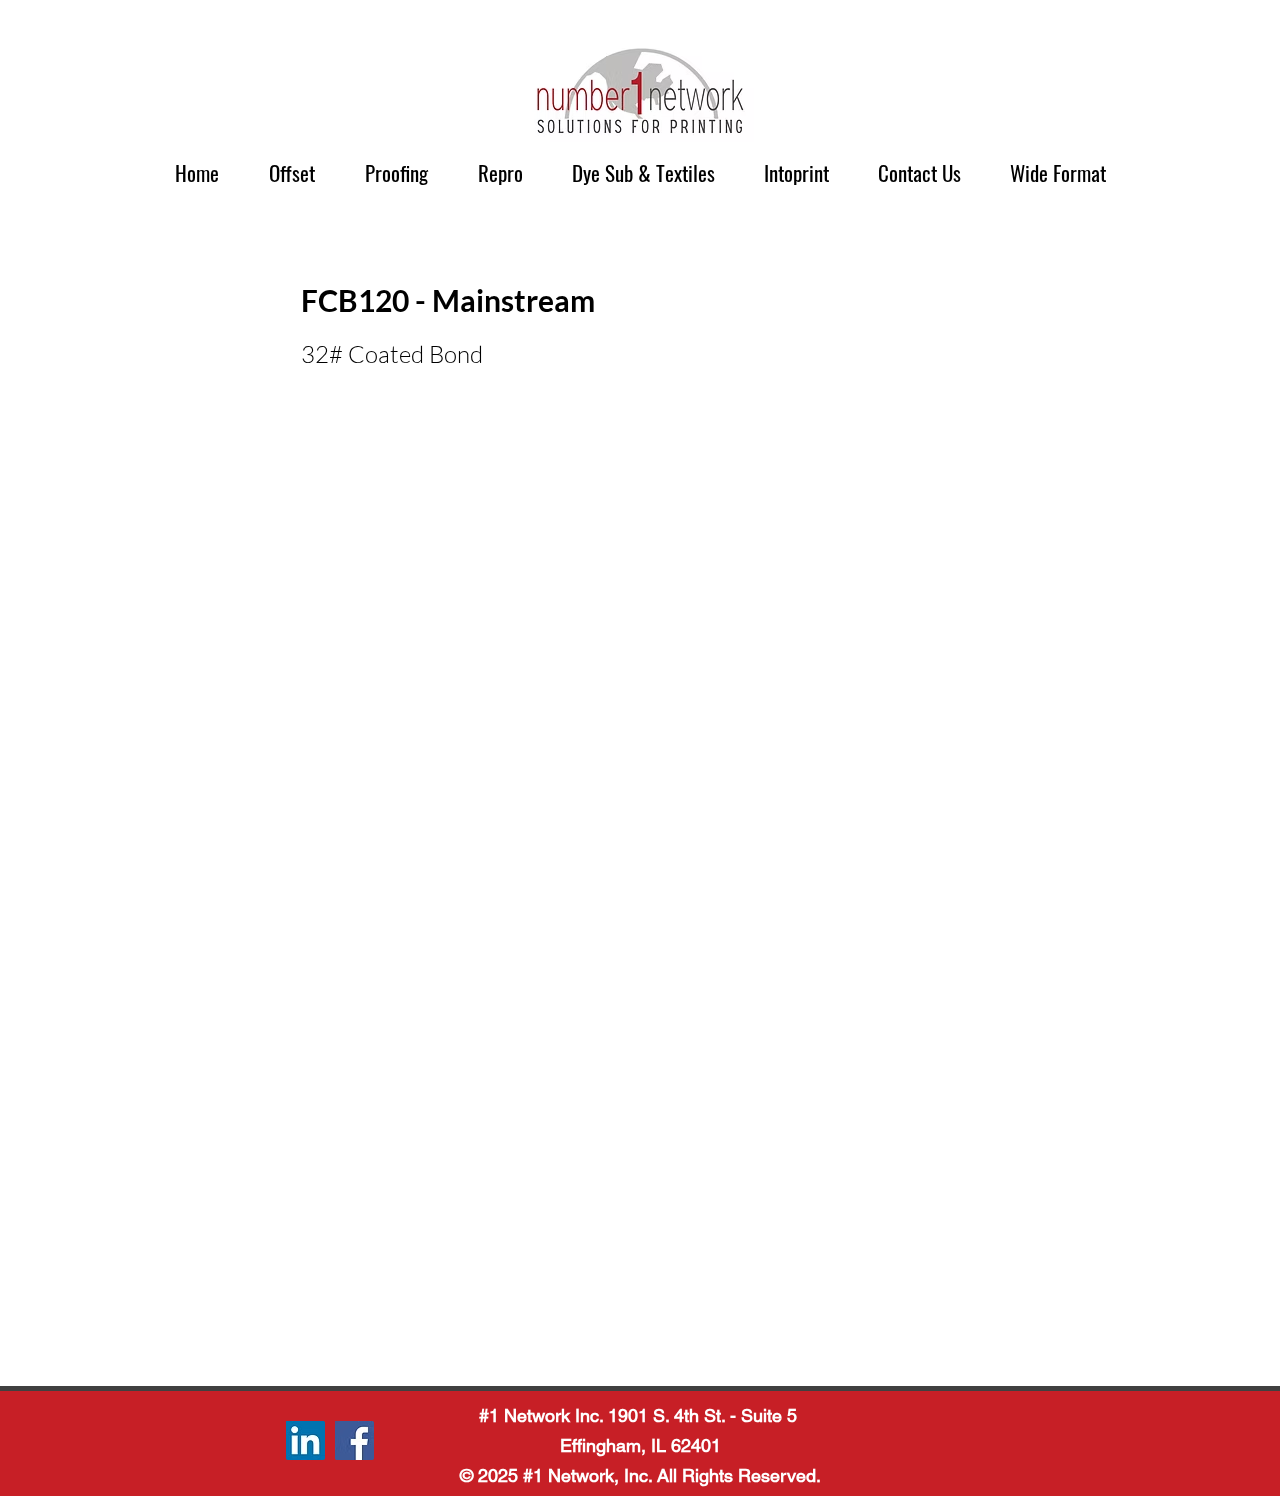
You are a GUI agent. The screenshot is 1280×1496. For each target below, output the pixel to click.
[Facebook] (354, 1440)
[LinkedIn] (305, 1440)
